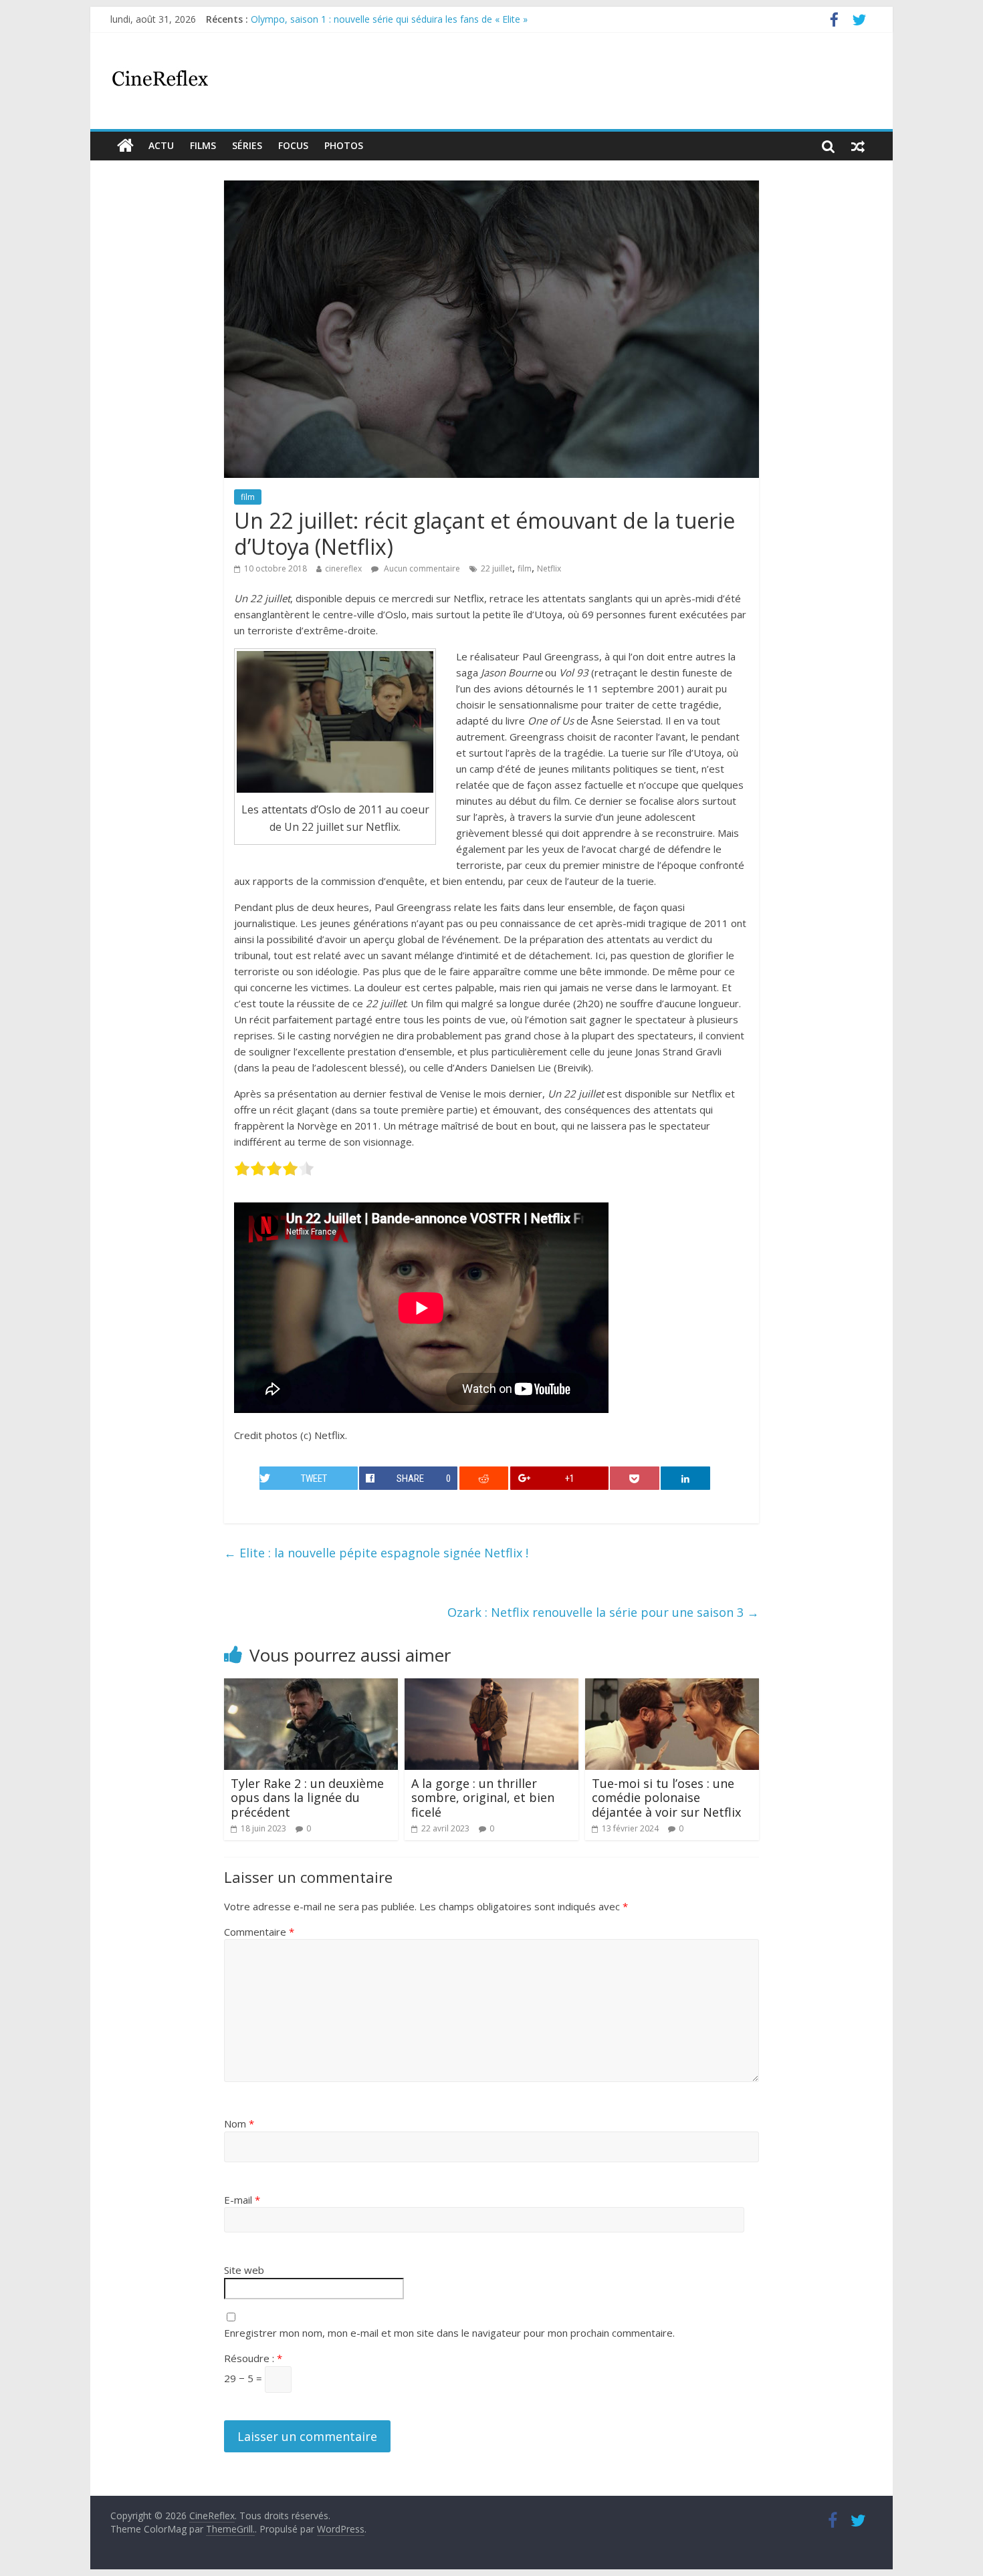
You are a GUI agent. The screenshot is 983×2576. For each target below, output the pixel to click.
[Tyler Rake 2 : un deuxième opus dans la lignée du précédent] (311, 1686)
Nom (239, 2123)
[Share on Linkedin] (685, 1478)
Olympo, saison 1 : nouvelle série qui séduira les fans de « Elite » (389, 19)
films (203, 145)
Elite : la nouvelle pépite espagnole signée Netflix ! (376, 1553)
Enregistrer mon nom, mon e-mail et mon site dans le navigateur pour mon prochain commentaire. (449, 2333)
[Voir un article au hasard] (858, 146)
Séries (247, 145)
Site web (244, 2270)
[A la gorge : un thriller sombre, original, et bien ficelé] (491, 1686)
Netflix (549, 568)
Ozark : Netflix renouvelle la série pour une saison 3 (603, 1612)
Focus (293, 145)
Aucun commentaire (421, 568)
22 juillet (497, 568)
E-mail (242, 2200)
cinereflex (343, 568)
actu (161, 145)
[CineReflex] (125, 146)
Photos (344, 145)
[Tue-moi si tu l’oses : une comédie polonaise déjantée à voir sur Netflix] (672, 1686)
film (248, 497)
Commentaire (259, 1932)
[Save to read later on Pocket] (635, 1478)
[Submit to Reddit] (484, 1478)
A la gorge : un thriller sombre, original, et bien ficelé (483, 1798)
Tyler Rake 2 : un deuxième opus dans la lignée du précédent (307, 1798)
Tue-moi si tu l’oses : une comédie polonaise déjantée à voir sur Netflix (666, 1798)
